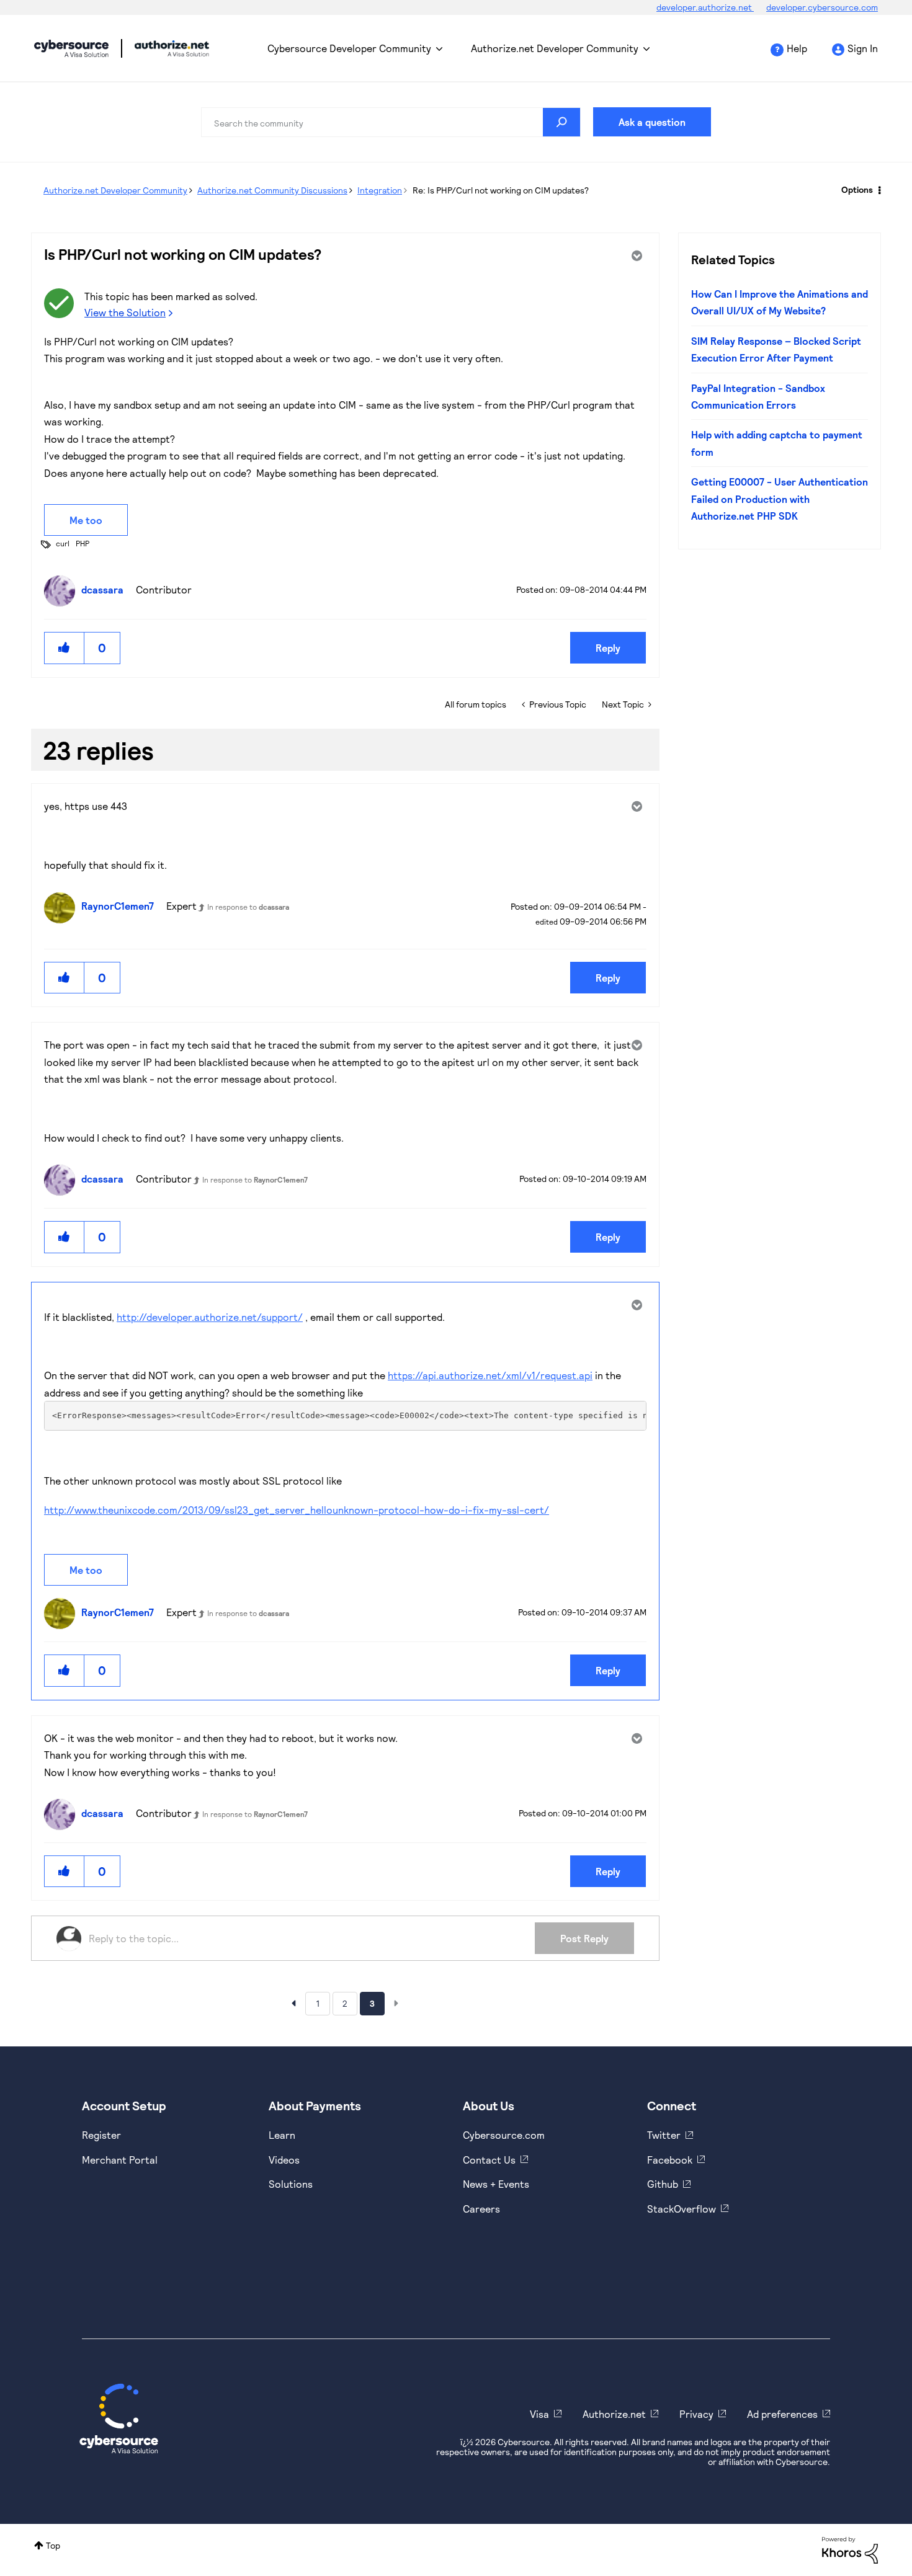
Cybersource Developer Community (71, 48)
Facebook (670, 2160)
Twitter (664, 2135)
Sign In (863, 48)
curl (63, 543)
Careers (481, 2209)
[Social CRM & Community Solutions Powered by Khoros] (850, 2549)
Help (797, 48)
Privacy (696, 2414)
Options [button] (857, 189)
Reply (608, 648)
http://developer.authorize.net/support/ (210, 1317)
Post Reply (584, 1938)
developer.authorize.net (705, 7)
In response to (248, 907)
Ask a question (652, 122)
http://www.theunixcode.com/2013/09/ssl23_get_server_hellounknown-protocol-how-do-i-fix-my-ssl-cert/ (297, 1510)
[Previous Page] (293, 2003)
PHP (83, 543)
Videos (284, 2160)
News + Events (496, 2184)
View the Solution (125, 312)
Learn (282, 2135)
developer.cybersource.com (822, 7)
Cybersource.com (504, 2135)
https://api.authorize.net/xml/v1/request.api (490, 1375)
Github (663, 2184)
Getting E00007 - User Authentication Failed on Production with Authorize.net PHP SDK (780, 499)
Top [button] (53, 2545)
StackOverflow (682, 2209)
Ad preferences (782, 2414)
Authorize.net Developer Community (555, 48)
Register (101, 2135)
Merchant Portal (120, 2160)
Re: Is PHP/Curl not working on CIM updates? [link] (501, 190)
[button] (65, 648)
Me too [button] (86, 520)
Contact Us (489, 2160)
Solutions (291, 2184)
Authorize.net (614, 2414)
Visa (539, 2414)
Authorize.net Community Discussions (272, 190)
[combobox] (391, 122)
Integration (380, 190)
